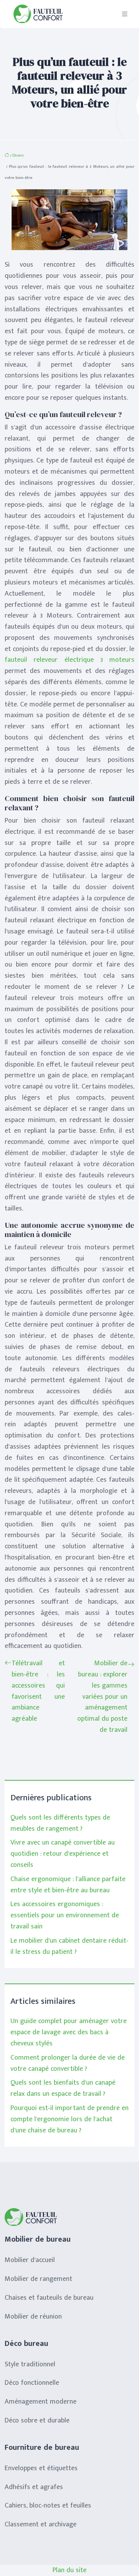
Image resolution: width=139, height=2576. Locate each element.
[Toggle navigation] (125, 14)
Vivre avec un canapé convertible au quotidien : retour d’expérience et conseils (63, 1854)
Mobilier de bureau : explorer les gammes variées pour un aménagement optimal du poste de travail (102, 1697)
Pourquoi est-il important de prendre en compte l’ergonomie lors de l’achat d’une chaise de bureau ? (69, 2119)
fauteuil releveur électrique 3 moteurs (69, 660)
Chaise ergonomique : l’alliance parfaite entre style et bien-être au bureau (68, 1885)
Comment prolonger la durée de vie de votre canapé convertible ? (68, 2063)
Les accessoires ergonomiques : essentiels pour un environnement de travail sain (65, 1915)
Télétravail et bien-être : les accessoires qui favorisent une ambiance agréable (38, 1691)
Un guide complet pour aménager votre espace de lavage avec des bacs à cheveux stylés (69, 2032)
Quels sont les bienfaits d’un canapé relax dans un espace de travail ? (63, 2088)
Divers (18, 155)
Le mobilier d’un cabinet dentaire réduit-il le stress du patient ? (69, 1946)
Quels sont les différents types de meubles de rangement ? (60, 1823)
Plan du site (69, 2570)
